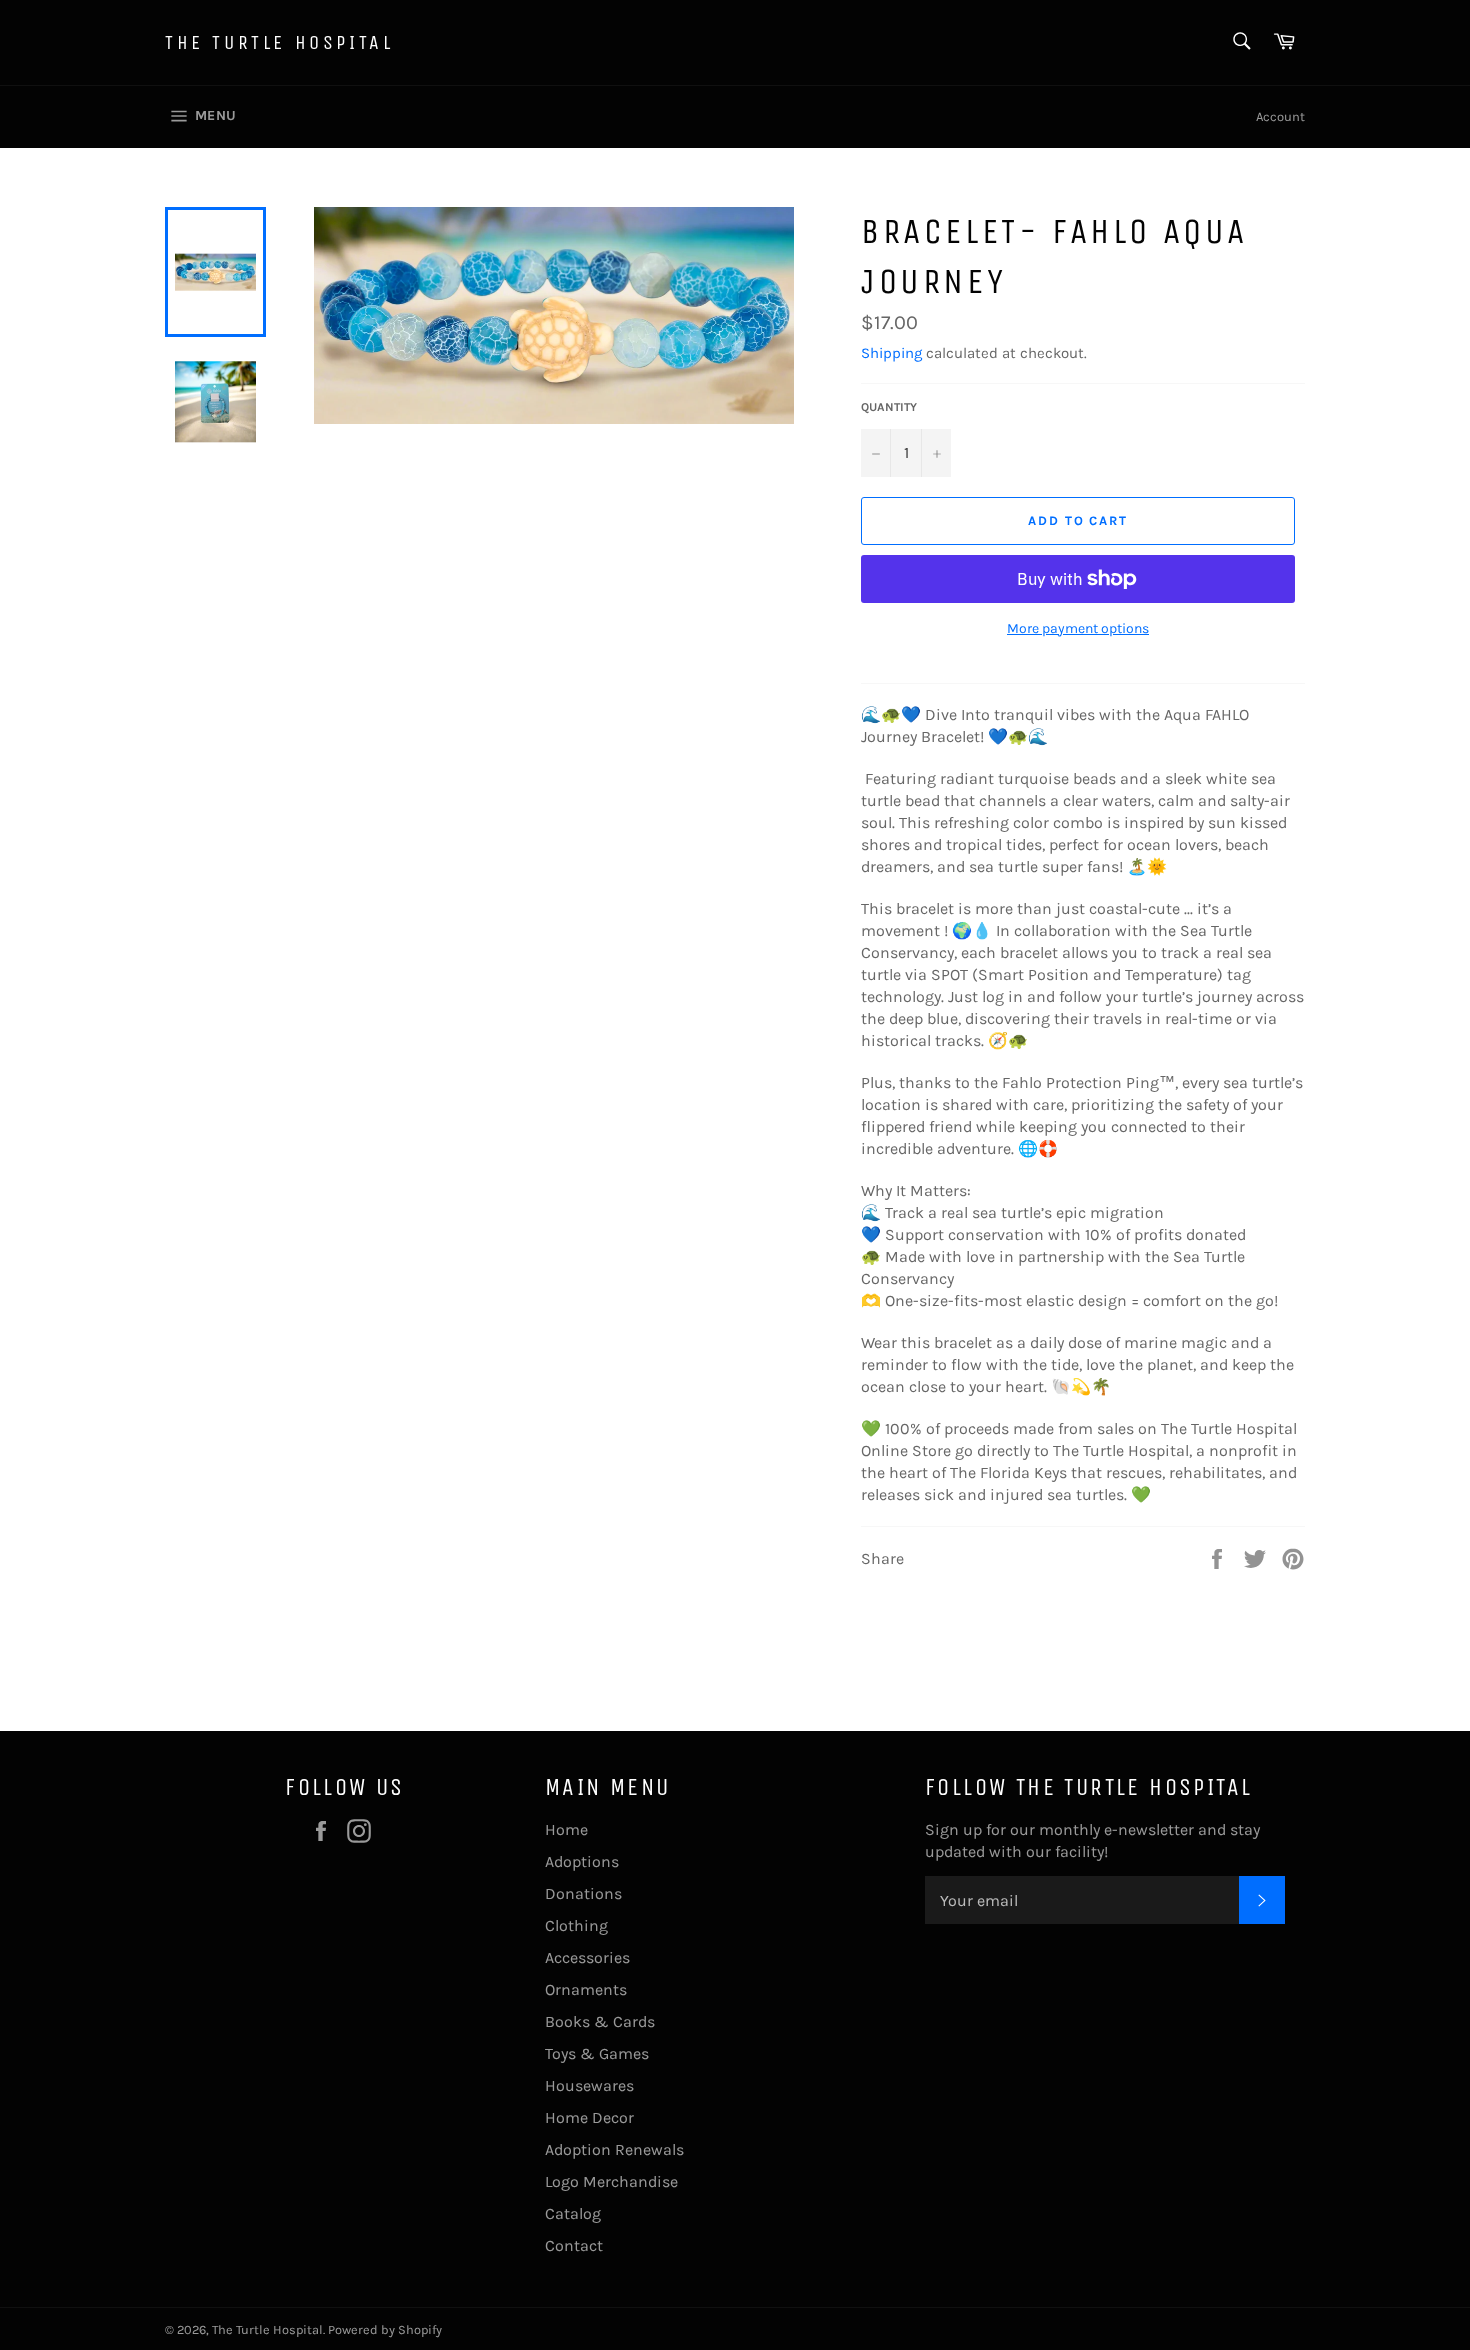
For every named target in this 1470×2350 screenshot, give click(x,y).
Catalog (573, 2213)
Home (566, 1829)
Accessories (587, 1957)
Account (1280, 116)
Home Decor (589, 2117)
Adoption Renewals (614, 2149)
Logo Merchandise (611, 2181)
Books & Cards (600, 2021)
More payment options (1078, 628)
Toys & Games (597, 2053)
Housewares (589, 2085)
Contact (574, 2245)
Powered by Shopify (385, 2329)
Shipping (891, 353)
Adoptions (582, 1861)
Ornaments (586, 1989)
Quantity (889, 407)
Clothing (576, 1925)
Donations (583, 1893)
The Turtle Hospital (279, 42)
